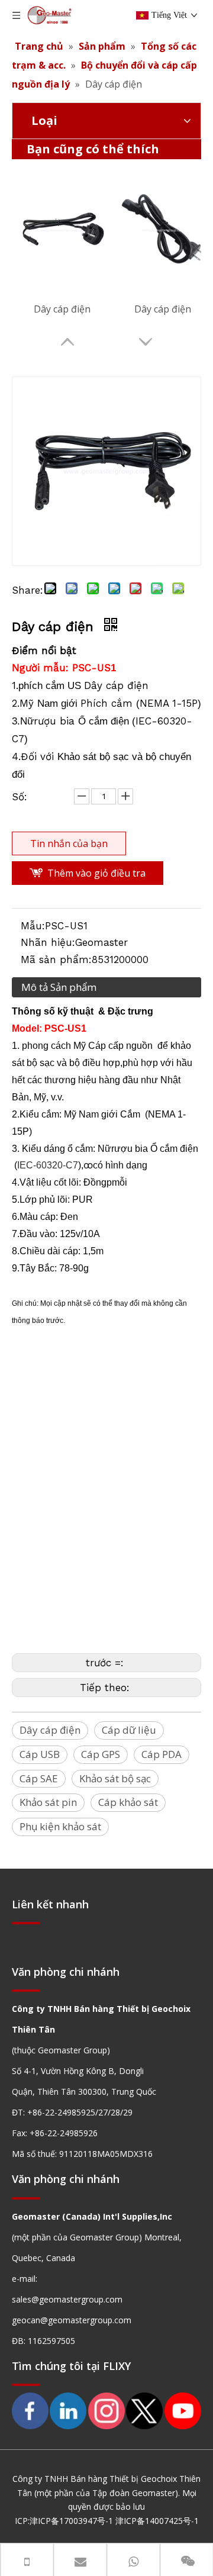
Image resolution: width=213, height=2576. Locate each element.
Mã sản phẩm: (56, 959)
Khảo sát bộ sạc (115, 1778)
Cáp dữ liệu (129, 1730)
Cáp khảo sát (128, 1802)
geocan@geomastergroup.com (72, 2320)
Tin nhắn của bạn (69, 843)
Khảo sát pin (48, 1802)
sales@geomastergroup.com (67, 2299)
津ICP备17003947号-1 (71, 2521)
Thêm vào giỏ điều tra (96, 873)
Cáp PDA (162, 1754)
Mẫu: (33, 926)
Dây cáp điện (62, 309)
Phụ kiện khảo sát (60, 1826)
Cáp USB (40, 1754)
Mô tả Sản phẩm (59, 987)
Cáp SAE (39, 1778)
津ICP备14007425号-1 (157, 2521)
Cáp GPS (101, 1754)
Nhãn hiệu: (48, 942)
